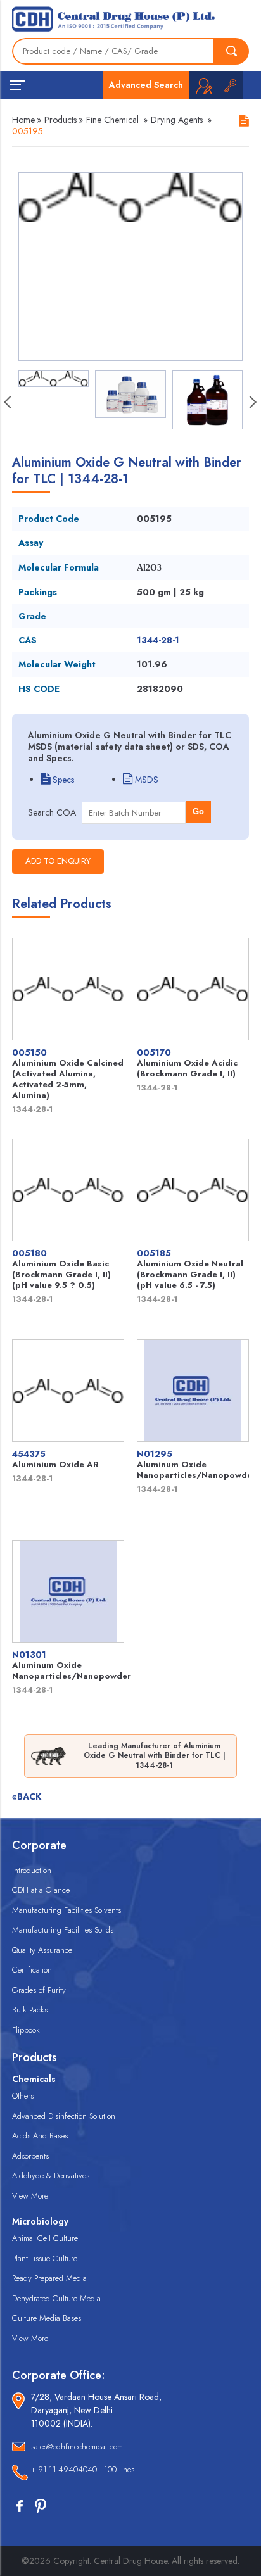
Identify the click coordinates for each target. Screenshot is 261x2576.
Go (198, 811)
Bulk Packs (30, 2010)
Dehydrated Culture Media (56, 2298)
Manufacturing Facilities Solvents (67, 1910)
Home (23, 120)
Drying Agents (177, 120)
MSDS (145, 780)
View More (30, 2196)
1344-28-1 (158, 640)
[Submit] (232, 51)
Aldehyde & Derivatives (51, 2175)
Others (23, 2096)
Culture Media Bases (47, 2318)
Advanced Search (146, 85)
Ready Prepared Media (49, 2278)
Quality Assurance (42, 1950)
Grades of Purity (39, 1990)
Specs (62, 780)
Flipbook (26, 2030)
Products (60, 120)
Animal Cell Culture (45, 2238)
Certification (32, 1970)
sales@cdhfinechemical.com (77, 2447)
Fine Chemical (112, 120)
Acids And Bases (40, 2136)
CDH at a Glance (41, 1890)
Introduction (32, 1870)
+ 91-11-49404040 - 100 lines (83, 2469)
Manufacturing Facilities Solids (63, 1930)
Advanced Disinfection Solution (64, 2116)
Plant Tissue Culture (45, 2258)
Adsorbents (30, 2156)
